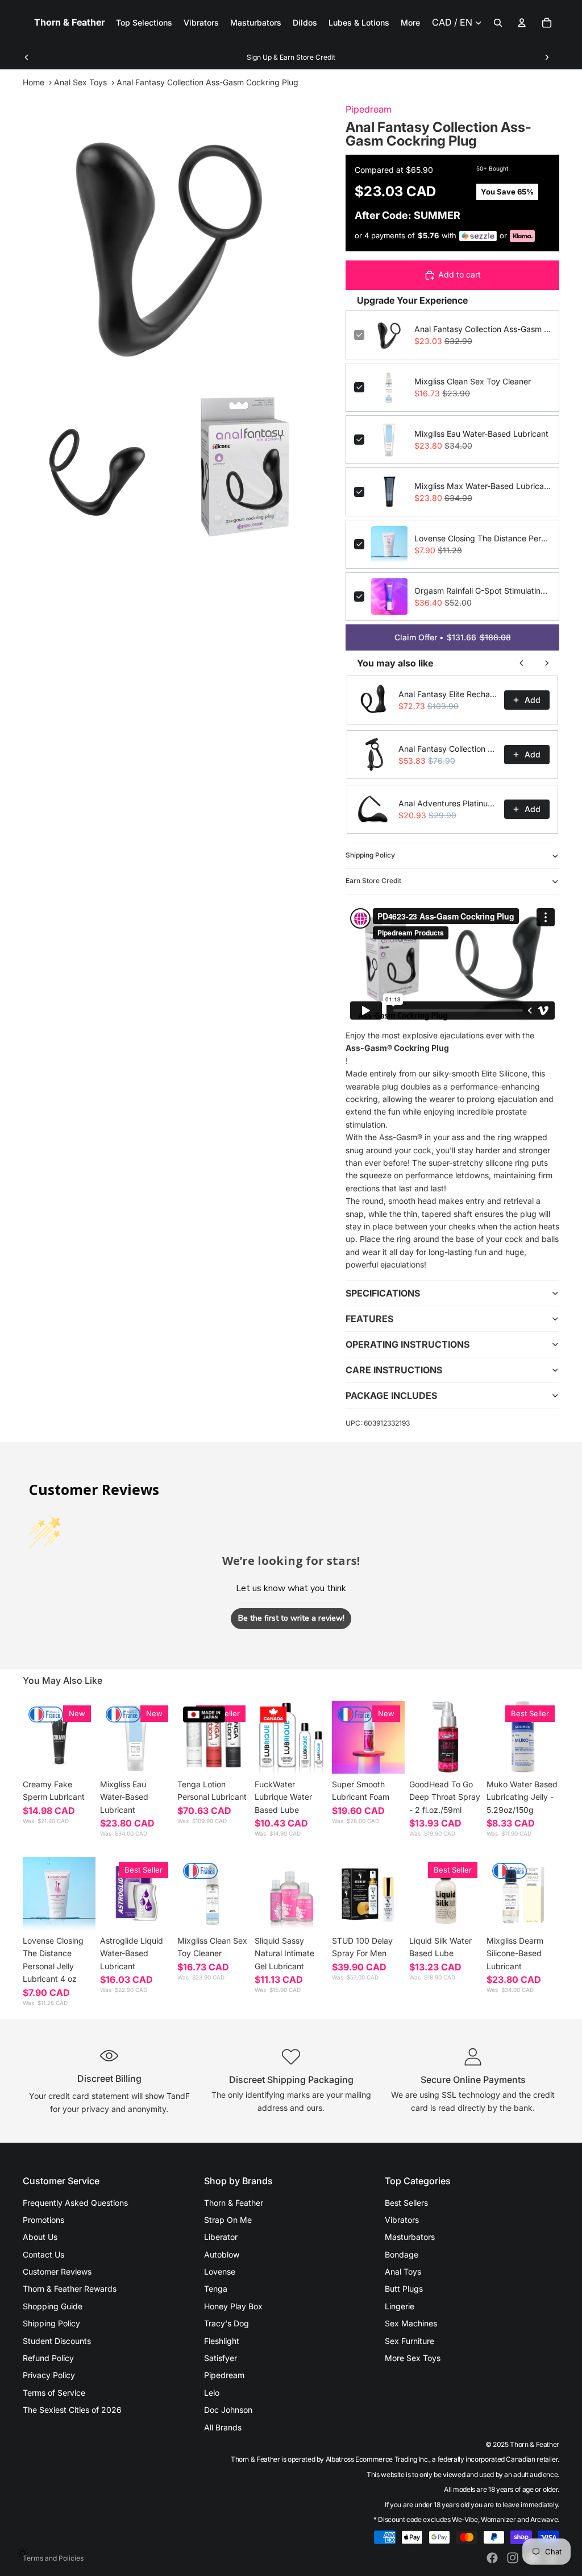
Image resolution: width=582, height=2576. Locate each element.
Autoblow (222, 2254)
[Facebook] (492, 2558)
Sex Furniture (410, 2341)
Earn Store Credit (373, 881)
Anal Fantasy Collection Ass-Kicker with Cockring (448, 749)
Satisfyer (221, 2358)
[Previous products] (522, 663)
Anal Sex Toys (80, 82)
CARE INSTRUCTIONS (394, 1370)
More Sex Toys (413, 2358)
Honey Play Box (233, 2306)
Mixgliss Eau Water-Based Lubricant (481, 434)
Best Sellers (406, 2203)
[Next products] (547, 663)
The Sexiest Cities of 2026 (72, 2410)
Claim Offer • (453, 637)
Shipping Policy (370, 855)
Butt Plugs (404, 2289)
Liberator (221, 2237)
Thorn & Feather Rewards (70, 2289)
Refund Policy (48, 2358)
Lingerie (400, 2306)
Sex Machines (411, 2323)
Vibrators (402, 2220)
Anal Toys (403, 2271)
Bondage (402, 2254)
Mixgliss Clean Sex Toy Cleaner (473, 381)
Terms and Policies (53, 2558)
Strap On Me (228, 2220)
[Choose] (78, 1756)
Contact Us (43, 2254)
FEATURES (369, 1319)
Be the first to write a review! (291, 1618)
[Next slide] (547, 57)
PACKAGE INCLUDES (391, 1395)
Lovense (220, 2271)
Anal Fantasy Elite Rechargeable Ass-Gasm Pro (448, 694)
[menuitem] (410, 23)
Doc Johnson (228, 2410)
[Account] (522, 23)
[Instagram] (513, 2558)
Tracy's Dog (226, 2323)
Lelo (212, 2393)
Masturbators (410, 2237)
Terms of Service (54, 2393)
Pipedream (369, 109)
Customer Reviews (57, 2271)
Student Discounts (57, 2341)
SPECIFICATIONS (383, 1293)
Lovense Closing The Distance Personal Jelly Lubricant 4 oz (483, 538)
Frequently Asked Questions (75, 2203)
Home (34, 82)
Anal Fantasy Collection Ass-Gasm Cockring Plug (483, 329)
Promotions (43, 2220)
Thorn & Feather (234, 2203)
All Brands (223, 2427)
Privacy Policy (49, 2375)
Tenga (216, 2289)
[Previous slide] (27, 57)
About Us (40, 2237)
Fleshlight (222, 2341)
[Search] (498, 23)
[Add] (155, 1756)
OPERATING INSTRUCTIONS (408, 1344)
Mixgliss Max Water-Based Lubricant (483, 486)
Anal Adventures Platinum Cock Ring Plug (448, 803)
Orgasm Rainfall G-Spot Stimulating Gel (483, 591)
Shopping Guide (53, 2306)
